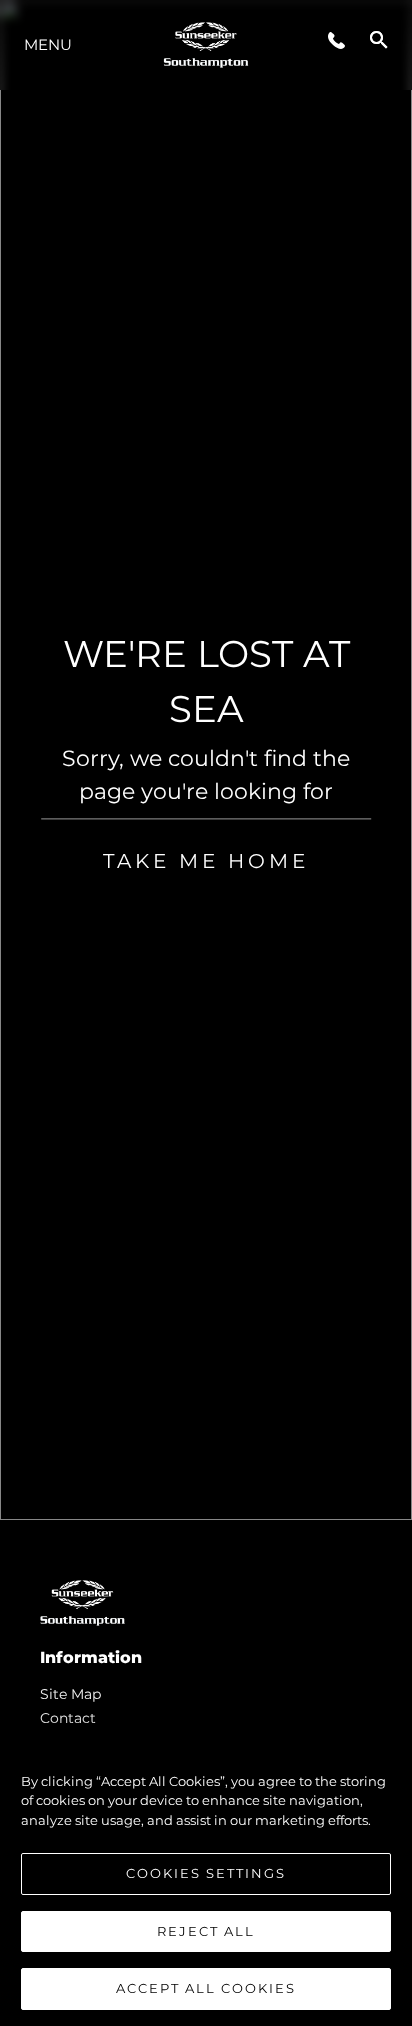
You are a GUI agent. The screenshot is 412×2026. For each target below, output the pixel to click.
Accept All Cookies (206, 1988)
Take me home (206, 861)
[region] (206, 1875)
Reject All (206, 1931)
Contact (68, 1718)
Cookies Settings (206, 1873)
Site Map (70, 1694)
